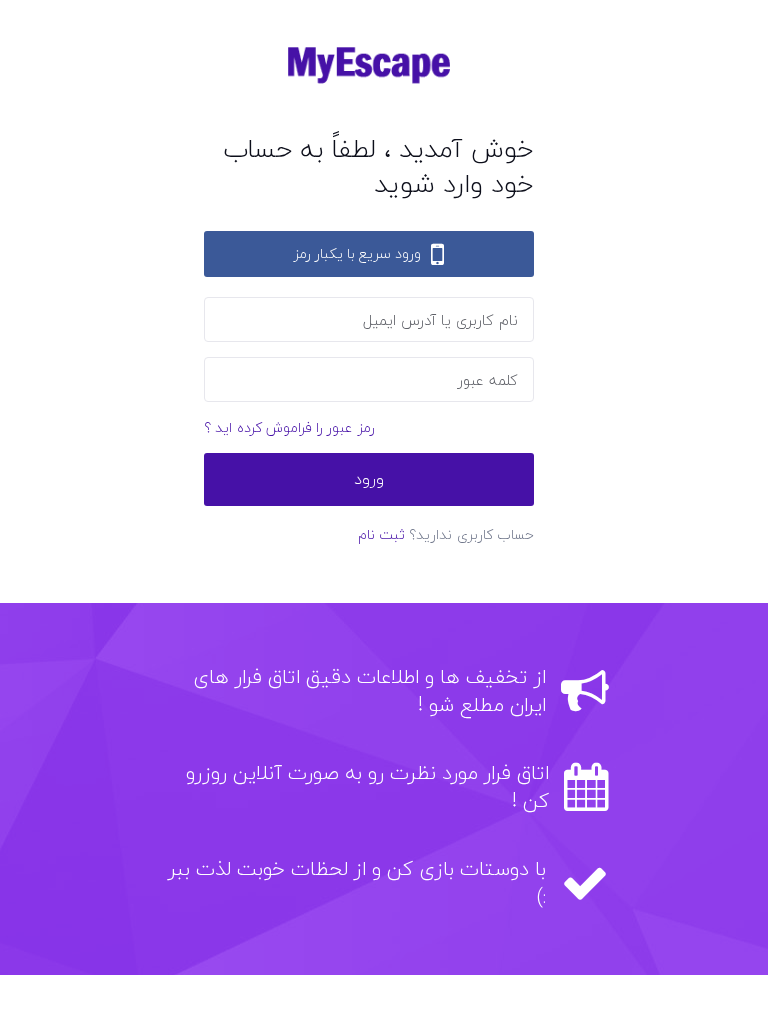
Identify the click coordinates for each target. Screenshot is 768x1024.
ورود (369, 479)
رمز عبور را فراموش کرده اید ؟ (289, 427)
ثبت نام (381, 534)
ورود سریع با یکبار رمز (357, 253)
